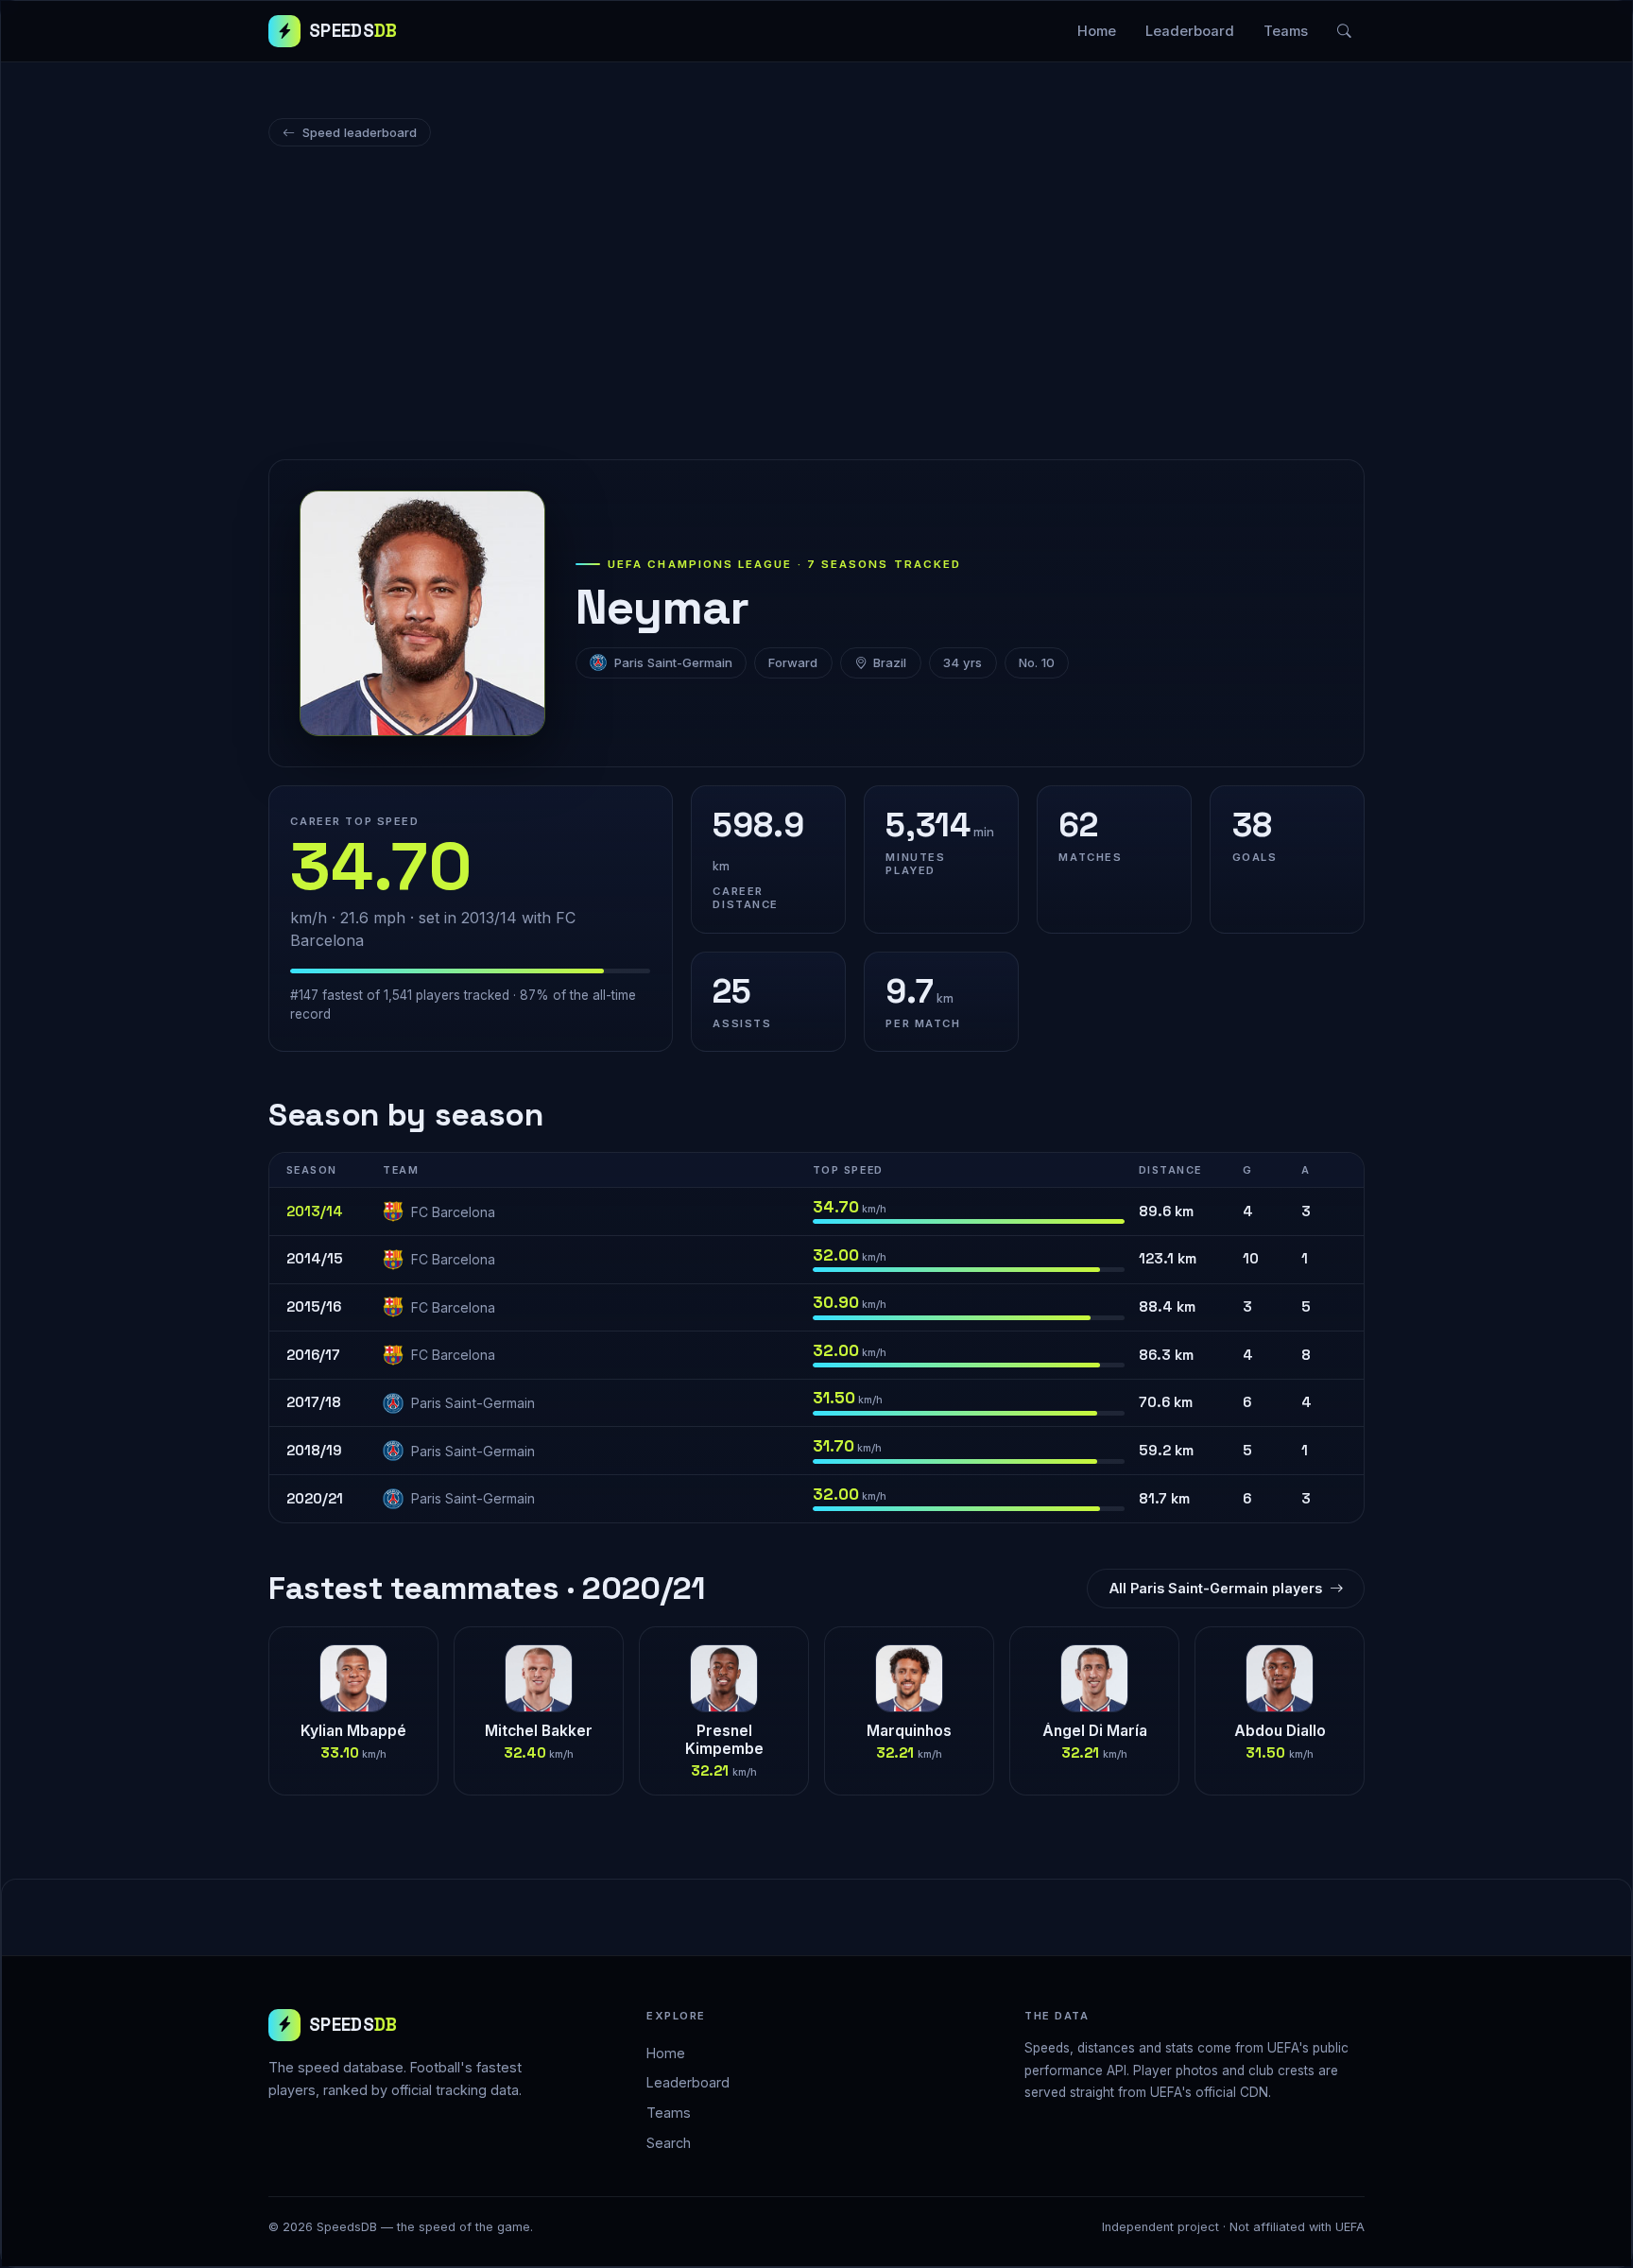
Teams (1286, 31)
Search (669, 2143)
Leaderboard (1190, 31)
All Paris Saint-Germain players (1216, 1588)
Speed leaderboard (360, 132)
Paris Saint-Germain (673, 662)
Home (1097, 31)
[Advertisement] (816, 306)
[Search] (1345, 31)
